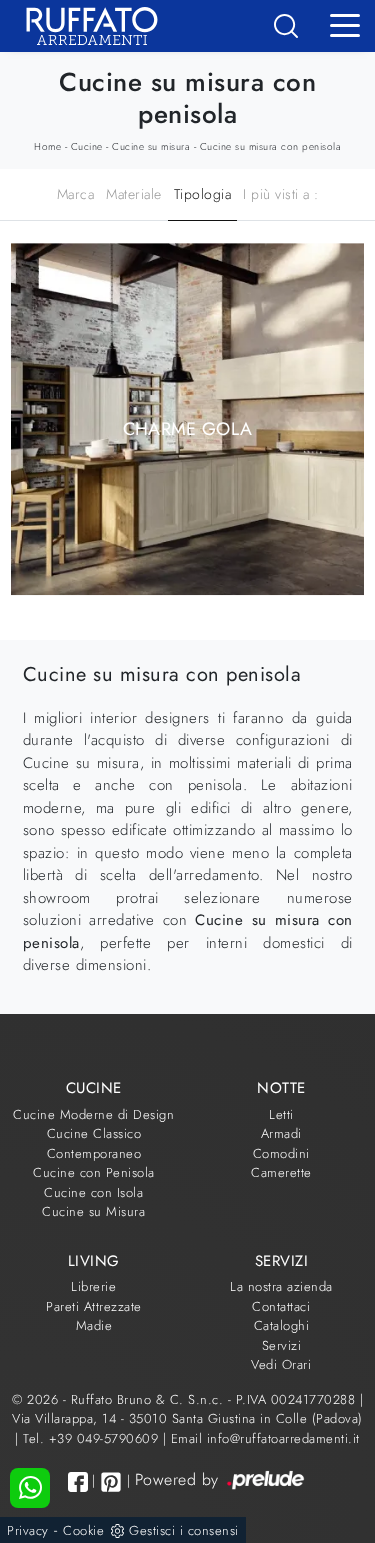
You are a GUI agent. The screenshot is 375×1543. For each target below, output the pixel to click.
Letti (281, 1114)
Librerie (93, 1286)
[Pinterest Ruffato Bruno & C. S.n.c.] (111, 1482)
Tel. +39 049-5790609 (93, 1438)
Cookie (83, 1530)
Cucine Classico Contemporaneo (94, 1143)
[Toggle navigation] (345, 24)
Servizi (282, 1345)
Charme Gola (188, 429)
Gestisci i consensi (184, 1530)
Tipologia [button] (203, 194)
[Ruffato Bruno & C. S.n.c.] (84, 26)
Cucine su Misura (93, 1211)
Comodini (281, 1153)
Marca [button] (76, 194)
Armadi (281, 1133)
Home (47, 146)
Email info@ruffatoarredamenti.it (265, 1438)
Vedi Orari (281, 1364)
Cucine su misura (151, 146)
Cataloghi (282, 1325)
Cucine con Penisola (94, 1172)
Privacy (28, 1530)
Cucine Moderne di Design (93, 1114)
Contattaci (281, 1306)
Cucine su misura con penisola (271, 146)
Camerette (281, 1172)
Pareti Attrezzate (94, 1306)
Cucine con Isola (93, 1192)
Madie (94, 1325)
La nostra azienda (281, 1286)
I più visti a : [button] (281, 194)
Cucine (87, 146)
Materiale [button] (134, 194)
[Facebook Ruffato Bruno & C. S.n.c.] (78, 1481)
